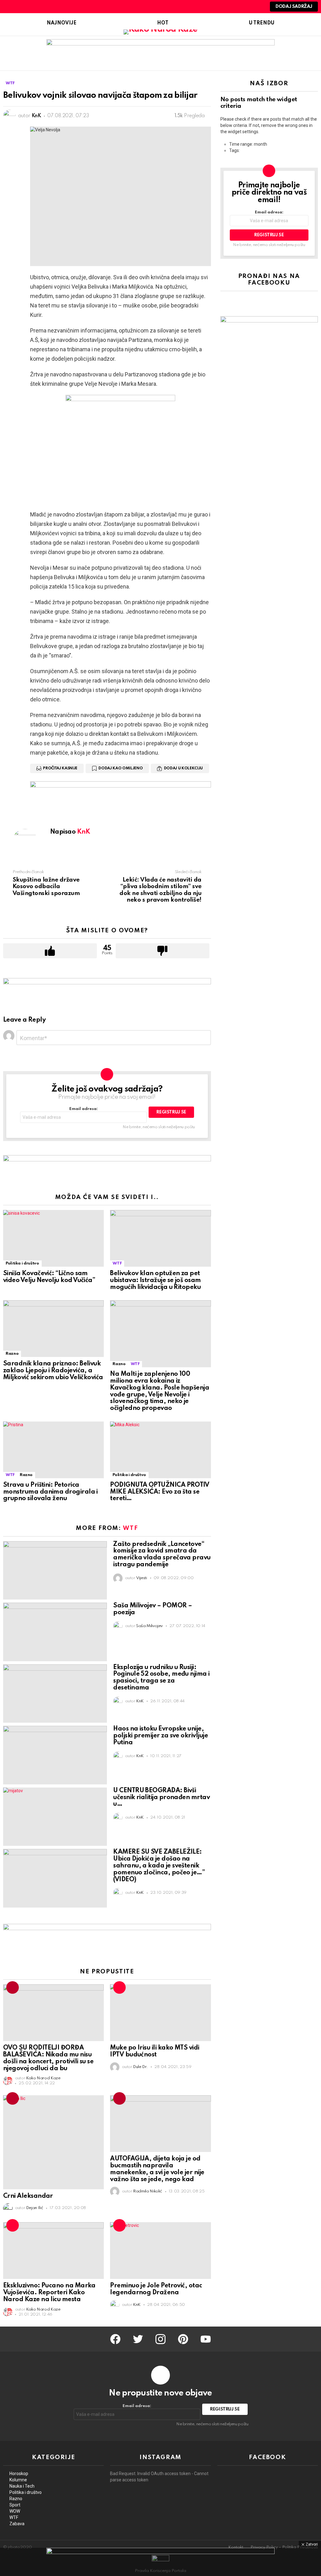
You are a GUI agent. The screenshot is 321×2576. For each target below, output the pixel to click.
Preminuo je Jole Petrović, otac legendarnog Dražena (156, 2289)
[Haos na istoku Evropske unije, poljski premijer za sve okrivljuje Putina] (55, 1755)
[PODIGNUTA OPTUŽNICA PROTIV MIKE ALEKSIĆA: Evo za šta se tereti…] (160, 1450)
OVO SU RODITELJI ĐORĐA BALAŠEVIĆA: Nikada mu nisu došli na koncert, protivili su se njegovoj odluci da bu (48, 2058)
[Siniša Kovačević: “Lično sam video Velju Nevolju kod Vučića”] (53, 1238)
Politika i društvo (22, 1263)
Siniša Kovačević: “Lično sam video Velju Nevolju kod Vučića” (49, 1277)
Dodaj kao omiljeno (121, 768)
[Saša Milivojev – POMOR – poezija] (55, 1632)
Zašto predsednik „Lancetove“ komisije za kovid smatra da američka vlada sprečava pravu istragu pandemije (162, 1555)
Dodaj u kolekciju (183, 768)
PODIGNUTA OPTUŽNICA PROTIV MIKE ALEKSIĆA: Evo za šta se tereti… (160, 1492)
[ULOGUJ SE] (257, 7)
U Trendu (262, 23)
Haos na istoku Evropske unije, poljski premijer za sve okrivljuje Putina (160, 1736)
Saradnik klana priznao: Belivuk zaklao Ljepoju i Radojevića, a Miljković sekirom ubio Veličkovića (53, 1371)
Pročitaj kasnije (60, 768)
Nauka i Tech (22, 2486)
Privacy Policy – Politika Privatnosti (284, 2547)
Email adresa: (84, 1109)
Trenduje (13, 1987)
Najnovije (62, 23)
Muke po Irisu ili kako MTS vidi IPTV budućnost (155, 2051)
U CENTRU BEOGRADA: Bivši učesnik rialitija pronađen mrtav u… (161, 1798)
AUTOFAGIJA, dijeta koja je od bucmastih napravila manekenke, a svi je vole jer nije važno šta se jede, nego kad (157, 2169)
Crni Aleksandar (28, 2196)
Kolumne (18, 2480)
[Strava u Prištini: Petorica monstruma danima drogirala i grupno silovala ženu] (53, 1450)
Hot (163, 23)
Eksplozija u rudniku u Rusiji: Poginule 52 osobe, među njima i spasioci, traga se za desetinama (161, 1678)
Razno (12, 1354)
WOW (15, 2511)
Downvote (163, 951)
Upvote (50, 951)
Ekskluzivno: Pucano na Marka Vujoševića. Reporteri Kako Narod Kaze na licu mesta (49, 2293)
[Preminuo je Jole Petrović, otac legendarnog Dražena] (160, 2251)
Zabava (17, 2524)
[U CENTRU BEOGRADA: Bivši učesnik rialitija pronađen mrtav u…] (55, 1817)
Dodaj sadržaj (294, 7)
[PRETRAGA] (246, 7)
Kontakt (236, 2547)
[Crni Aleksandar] (53, 2142)
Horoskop (19, 2474)
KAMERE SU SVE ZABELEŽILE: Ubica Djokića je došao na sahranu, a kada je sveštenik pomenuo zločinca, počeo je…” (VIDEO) (159, 1866)
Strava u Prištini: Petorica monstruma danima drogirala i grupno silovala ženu (50, 1492)
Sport (15, 2505)
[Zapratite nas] (235, 7)
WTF (117, 1263)
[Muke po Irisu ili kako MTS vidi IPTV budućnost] (160, 2013)
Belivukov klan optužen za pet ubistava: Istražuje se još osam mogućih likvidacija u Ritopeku (155, 1280)
